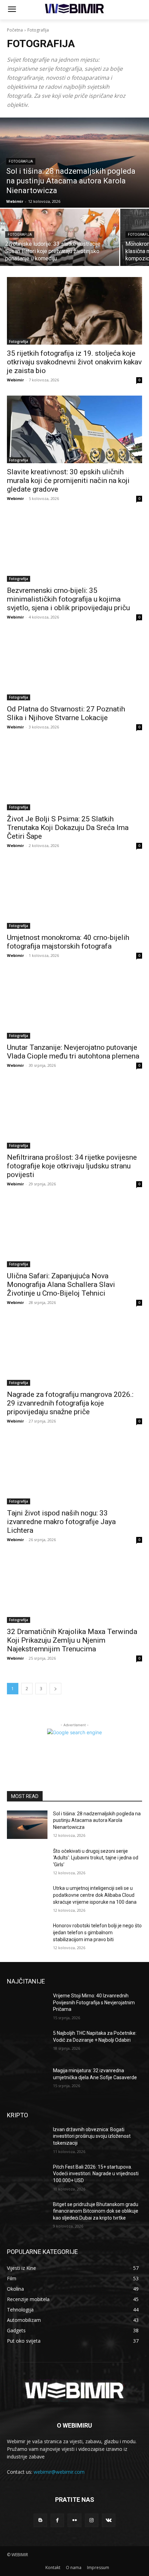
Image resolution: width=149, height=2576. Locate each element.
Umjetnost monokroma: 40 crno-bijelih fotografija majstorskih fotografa (68, 942)
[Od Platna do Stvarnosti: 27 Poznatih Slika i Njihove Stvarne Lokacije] (74, 667)
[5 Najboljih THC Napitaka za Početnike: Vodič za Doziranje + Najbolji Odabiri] (27, 2044)
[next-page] (55, 1689)
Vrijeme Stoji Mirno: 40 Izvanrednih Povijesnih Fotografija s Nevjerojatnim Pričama (94, 2002)
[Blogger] (40, 2520)
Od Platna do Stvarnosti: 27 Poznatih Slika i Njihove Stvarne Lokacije (66, 713)
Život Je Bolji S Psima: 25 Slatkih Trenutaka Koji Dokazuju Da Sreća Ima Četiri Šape (68, 828)
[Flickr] (74, 2520)
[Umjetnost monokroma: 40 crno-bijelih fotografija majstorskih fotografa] (74, 895)
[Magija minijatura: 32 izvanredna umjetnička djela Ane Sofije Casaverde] (27, 2082)
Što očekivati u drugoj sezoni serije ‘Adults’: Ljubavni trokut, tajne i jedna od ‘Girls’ (96, 1858)
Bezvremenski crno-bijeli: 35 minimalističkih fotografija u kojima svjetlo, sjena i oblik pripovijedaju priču (68, 599)
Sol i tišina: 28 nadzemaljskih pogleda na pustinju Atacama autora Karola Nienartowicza (97, 1820)
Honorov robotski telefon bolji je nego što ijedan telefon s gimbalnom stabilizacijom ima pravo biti (97, 1932)
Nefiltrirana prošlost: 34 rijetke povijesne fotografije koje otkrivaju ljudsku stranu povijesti (72, 1166)
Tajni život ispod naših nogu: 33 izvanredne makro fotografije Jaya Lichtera (61, 1522)
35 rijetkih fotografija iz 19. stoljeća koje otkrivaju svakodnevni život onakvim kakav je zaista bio (74, 362)
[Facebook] (57, 2520)
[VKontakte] (109, 2520)
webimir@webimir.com (59, 2472)
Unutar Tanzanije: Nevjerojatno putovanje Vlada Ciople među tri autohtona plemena (73, 1052)
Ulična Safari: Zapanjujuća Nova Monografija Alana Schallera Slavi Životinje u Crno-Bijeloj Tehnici (61, 1285)
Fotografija (21, 161)
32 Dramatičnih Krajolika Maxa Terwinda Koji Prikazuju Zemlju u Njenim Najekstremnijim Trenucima (72, 1640)
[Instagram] (92, 2520)
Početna (15, 30)
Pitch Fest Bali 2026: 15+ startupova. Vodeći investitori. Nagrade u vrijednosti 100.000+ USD (96, 2174)
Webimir (15, 380)
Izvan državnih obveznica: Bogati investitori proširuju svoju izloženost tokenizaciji (92, 2136)
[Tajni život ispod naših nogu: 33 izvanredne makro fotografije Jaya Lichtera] (74, 1471)
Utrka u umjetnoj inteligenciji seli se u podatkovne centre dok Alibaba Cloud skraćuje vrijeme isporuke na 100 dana (95, 1895)
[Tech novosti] (74, 8)
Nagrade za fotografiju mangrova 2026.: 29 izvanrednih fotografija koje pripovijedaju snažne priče (70, 1403)
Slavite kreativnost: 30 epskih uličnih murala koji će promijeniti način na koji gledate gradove (68, 481)
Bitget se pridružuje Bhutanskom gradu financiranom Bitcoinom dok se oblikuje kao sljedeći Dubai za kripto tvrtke (96, 2211)
